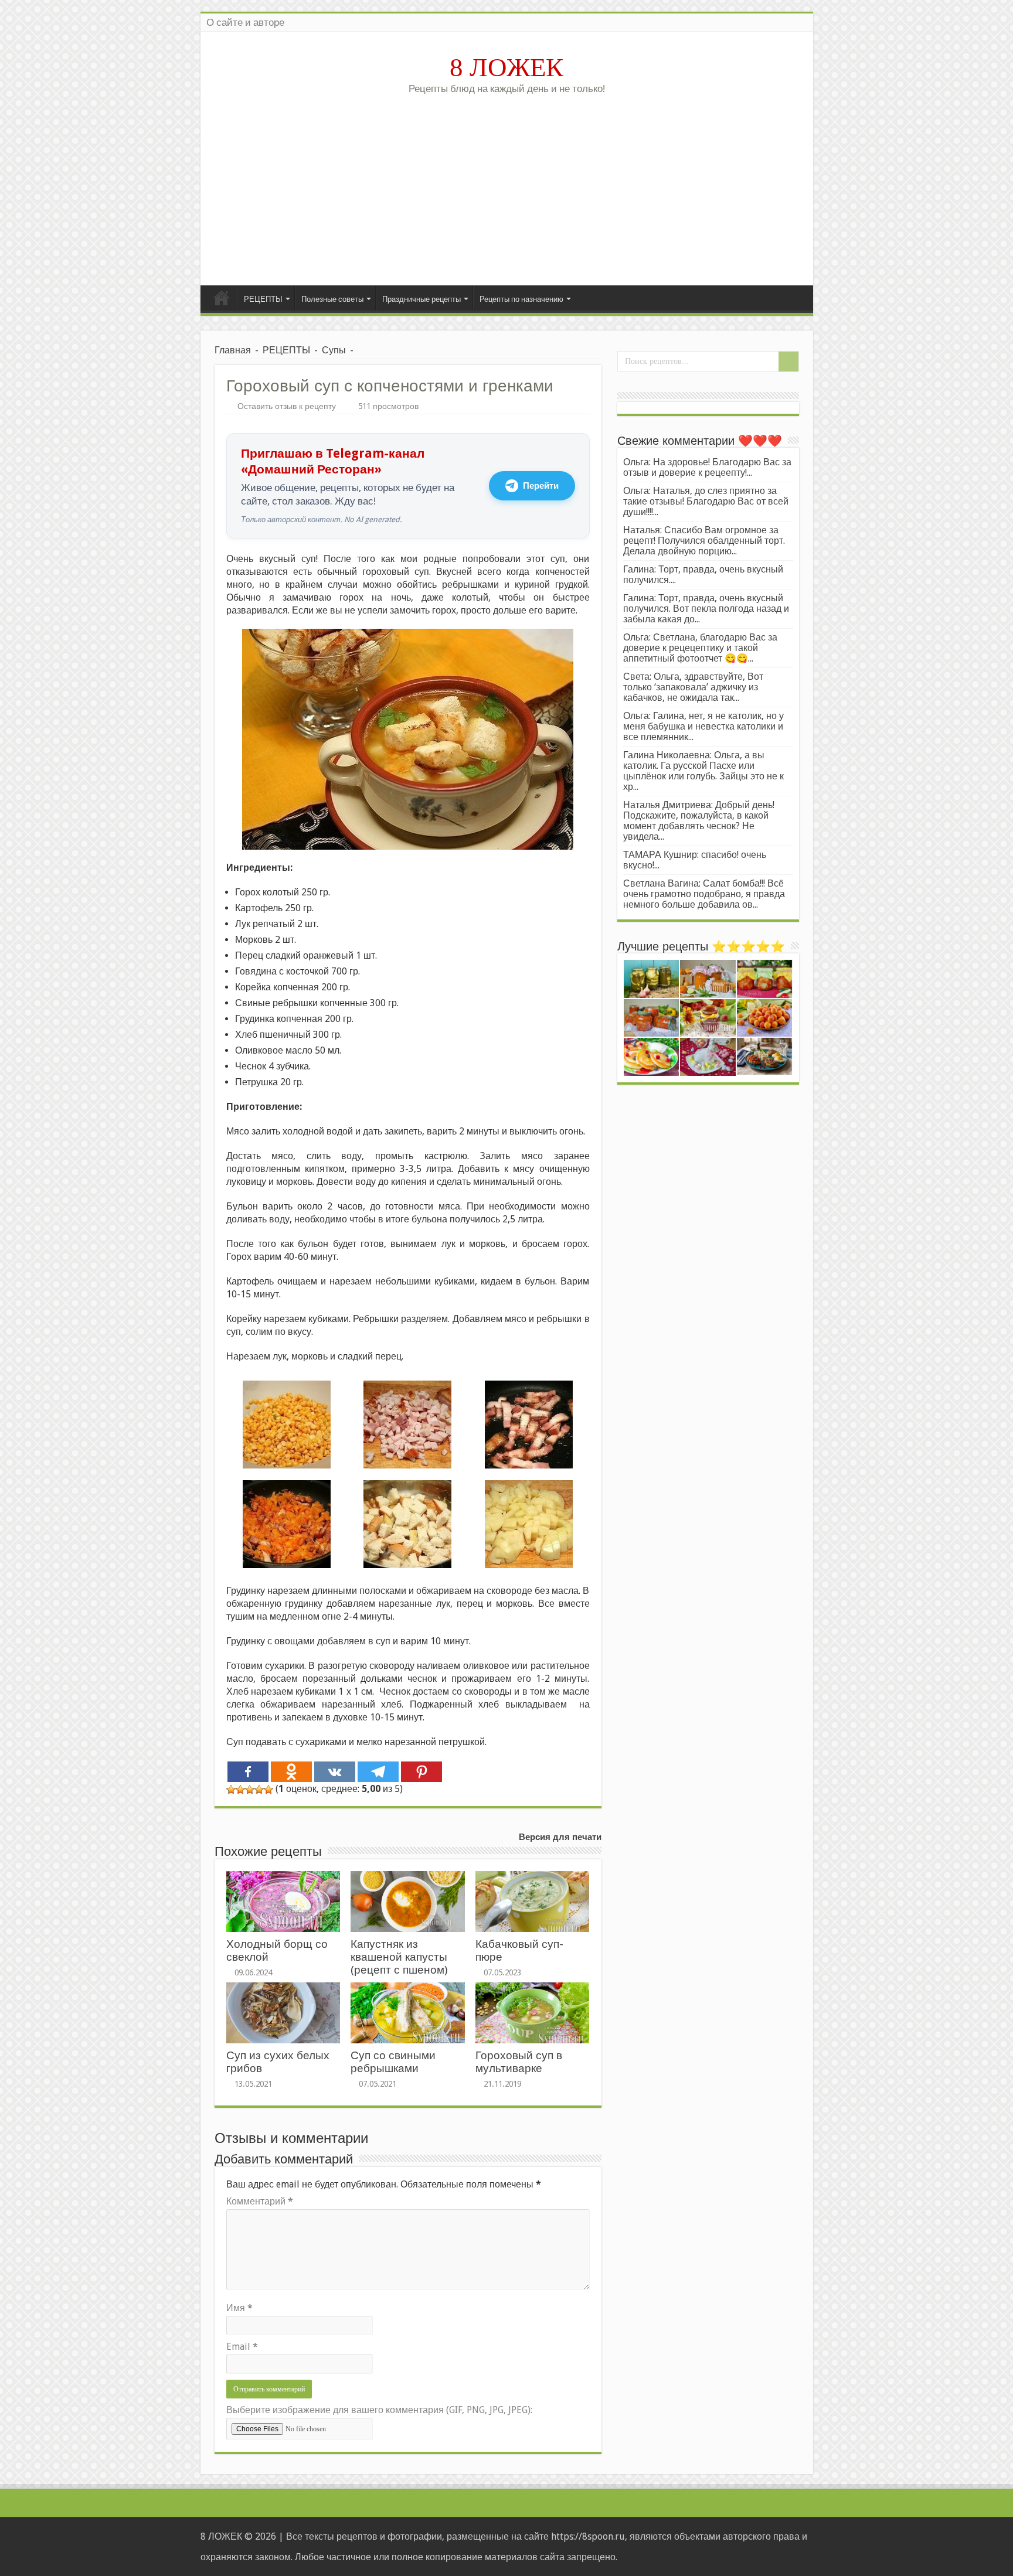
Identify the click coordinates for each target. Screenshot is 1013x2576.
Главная (222, 298)
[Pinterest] (421, 1772)
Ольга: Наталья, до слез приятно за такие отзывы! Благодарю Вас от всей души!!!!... (706, 501)
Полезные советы (332, 299)
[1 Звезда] (231, 1790)
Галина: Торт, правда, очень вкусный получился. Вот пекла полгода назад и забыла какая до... (706, 609)
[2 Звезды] (240, 1790)
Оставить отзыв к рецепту (287, 406)
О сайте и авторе (245, 22)
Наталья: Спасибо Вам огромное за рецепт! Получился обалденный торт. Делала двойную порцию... (704, 541)
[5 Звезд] (268, 1790)
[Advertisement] (507, 186)
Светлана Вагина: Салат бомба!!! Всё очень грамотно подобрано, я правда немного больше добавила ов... (704, 894)
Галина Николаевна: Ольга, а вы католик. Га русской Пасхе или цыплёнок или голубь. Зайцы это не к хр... (703, 771)
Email (242, 2347)
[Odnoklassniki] (291, 1772)
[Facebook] (248, 1772)
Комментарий (260, 2201)
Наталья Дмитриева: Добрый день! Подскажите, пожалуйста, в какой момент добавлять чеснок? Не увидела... (699, 821)
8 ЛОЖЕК (506, 67)
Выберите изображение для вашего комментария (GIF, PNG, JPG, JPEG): (379, 2410)
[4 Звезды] (259, 1790)
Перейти (541, 486)
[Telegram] (378, 1772)
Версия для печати (560, 1837)
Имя (239, 2308)
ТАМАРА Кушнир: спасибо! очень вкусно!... (695, 860)
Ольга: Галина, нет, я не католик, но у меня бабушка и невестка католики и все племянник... (703, 726)
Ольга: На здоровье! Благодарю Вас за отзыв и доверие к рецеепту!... (707, 467)
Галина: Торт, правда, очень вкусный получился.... (703, 575)
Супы (334, 350)
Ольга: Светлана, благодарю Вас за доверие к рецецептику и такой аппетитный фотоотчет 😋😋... (700, 648)
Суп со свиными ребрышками (393, 2062)
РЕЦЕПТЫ (263, 299)
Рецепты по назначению (521, 299)
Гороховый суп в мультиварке (519, 2062)
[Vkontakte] (335, 1772)
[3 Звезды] (250, 1790)
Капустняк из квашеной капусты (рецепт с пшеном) (399, 1957)
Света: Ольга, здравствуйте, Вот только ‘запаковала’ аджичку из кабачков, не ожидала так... (693, 687)
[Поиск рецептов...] (788, 362)
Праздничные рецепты (421, 299)
